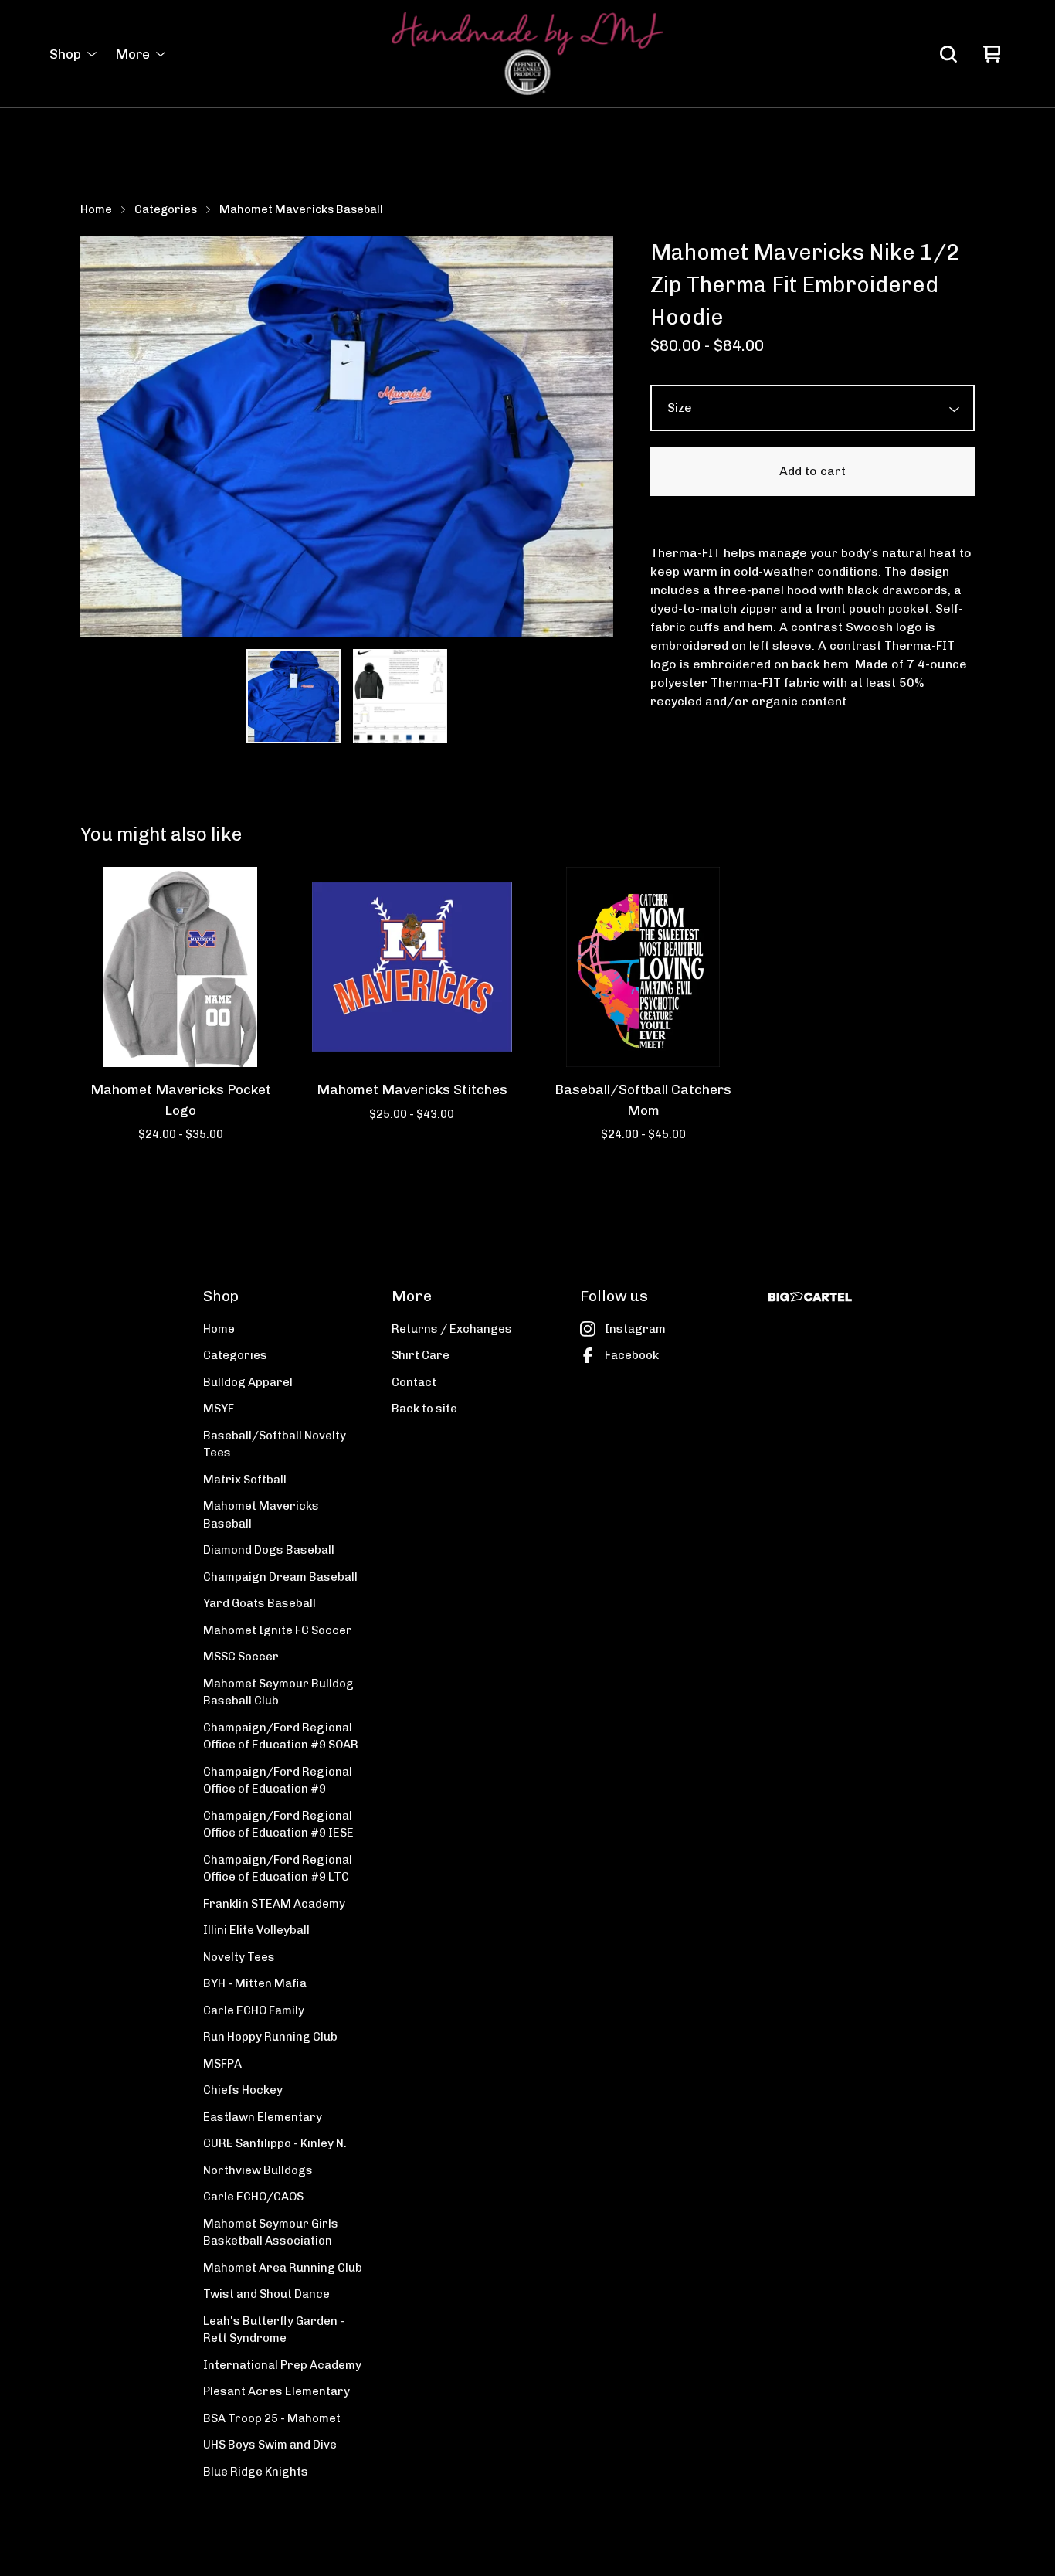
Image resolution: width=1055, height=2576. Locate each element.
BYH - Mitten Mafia (255, 1983)
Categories (166, 209)
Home (96, 209)
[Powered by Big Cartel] (810, 1297)
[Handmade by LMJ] (527, 54)
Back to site (424, 1409)
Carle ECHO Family (254, 2010)
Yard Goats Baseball (260, 1603)
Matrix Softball (245, 1480)
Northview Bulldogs (258, 2170)
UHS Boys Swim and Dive (270, 2445)
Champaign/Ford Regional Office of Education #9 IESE (278, 1825)
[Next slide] (592, 437)
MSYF (219, 1409)
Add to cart (812, 471)
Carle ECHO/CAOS (253, 2197)
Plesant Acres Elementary (276, 2391)
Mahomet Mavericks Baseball (301, 209)
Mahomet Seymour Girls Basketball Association (271, 2233)
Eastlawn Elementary (263, 2117)
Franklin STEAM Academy (274, 1904)
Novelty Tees (239, 1957)
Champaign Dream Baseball (280, 1577)
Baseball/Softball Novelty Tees (275, 1444)
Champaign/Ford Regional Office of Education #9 (278, 1781)
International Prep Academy (282, 2365)
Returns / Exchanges (452, 1329)
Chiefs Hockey (243, 2090)
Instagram (635, 1329)
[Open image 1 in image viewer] (347, 437)
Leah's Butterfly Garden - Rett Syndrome (274, 2330)
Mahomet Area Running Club (283, 2268)
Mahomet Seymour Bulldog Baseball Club (278, 1692)
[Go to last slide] (102, 437)
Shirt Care (421, 1355)
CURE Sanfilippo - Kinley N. (275, 2143)
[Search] (948, 54)
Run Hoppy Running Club (270, 2037)
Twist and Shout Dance (266, 2294)
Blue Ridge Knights (256, 2472)
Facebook (632, 1355)
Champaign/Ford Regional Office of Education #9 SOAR (281, 1737)
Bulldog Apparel (248, 1382)
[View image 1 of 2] (293, 696)
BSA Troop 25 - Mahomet (272, 2418)
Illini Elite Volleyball (256, 1930)
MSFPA (222, 2064)
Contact (414, 1382)
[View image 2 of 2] (400, 696)
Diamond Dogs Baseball (269, 1550)
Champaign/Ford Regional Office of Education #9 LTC (278, 1869)
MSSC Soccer (241, 1657)
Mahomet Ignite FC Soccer (278, 1630)
